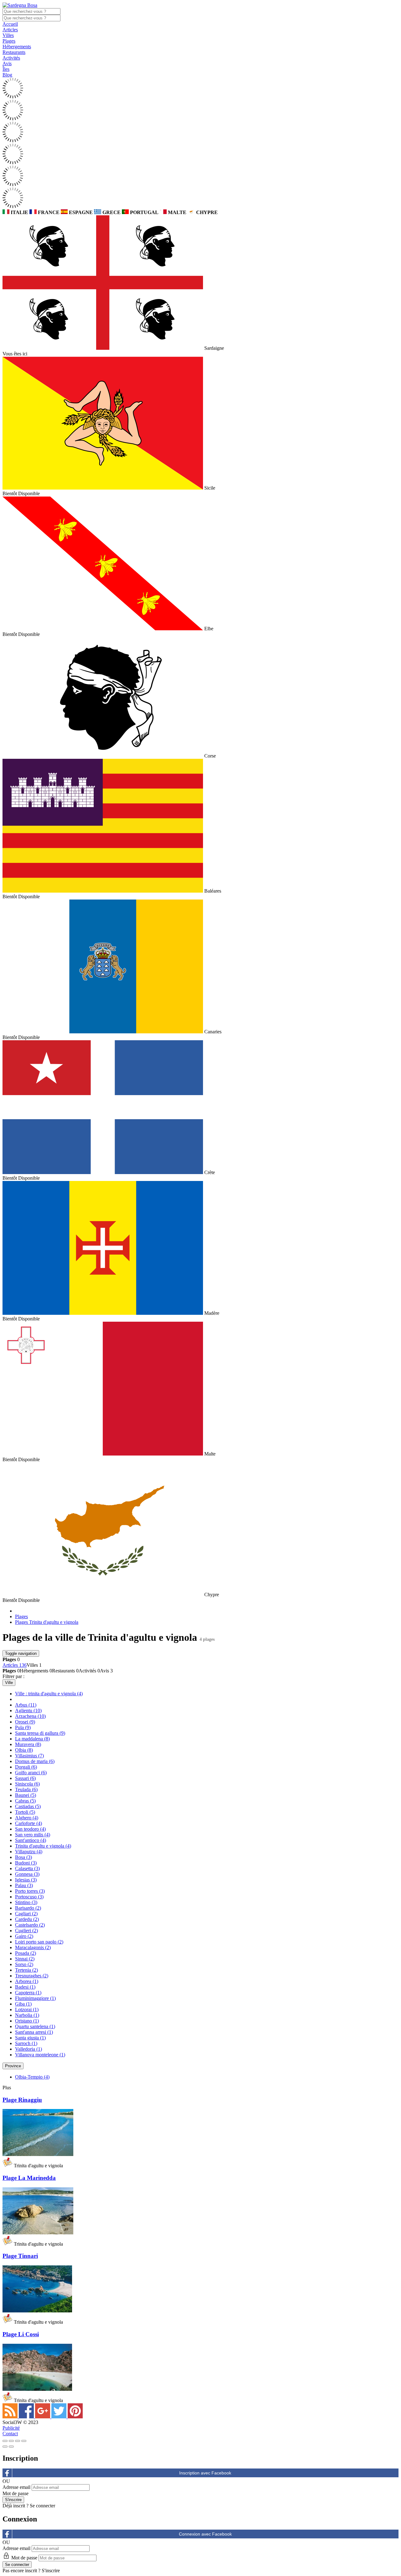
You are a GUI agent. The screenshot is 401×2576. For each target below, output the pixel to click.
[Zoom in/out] (24, 2441)
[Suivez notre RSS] (11, 2417)
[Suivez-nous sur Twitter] (60, 2417)
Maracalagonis (33, 1947)
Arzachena (30, 1716)
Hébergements (17, 47)
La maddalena (32, 1739)
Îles (6, 69)
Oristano (27, 2021)
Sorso (24, 1964)
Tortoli (25, 1812)
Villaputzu (29, 1852)
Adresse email (16, 2487)
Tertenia (26, 1970)
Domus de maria (35, 1761)
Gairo (24, 1936)
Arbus (26, 1705)
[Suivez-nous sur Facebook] (27, 2417)
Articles (10, 30)
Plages (9, 41)
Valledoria (29, 2049)
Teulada (26, 1789)
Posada (26, 1953)
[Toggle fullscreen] (18, 2441)
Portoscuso (29, 1897)
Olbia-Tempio (32, 2077)
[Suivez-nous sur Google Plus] (43, 2417)
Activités (11, 58)
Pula (23, 1727)
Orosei (25, 1722)
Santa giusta (30, 2038)
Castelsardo (30, 1925)
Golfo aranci (31, 1773)
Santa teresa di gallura (40, 1733)
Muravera (28, 1744)
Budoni (26, 1863)
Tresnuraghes (32, 1976)
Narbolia (27, 2015)
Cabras (25, 1801)
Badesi (25, 1987)
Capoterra (28, 1993)
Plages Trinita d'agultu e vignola (47, 1622)
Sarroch (26, 2043)
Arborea (27, 1981)
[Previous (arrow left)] (5, 2447)
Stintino (26, 1902)
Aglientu (28, 1710)
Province (13, 2066)
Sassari (25, 1778)
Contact (10, 2434)
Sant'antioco (31, 1840)
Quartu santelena (35, 2026)
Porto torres (30, 1891)
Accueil (10, 24)
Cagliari (26, 1914)
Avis (7, 63)
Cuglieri (26, 1931)
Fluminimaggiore (35, 1998)
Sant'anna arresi (34, 2032)
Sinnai (25, 1959)
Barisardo (28, 1908)
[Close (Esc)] (5, 2441)
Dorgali (26, 1767)
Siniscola (27, 1784)
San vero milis (33, 1835)
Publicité (11, 2428)
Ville (9, 1683)
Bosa (23, 1857)
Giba (23, 2004)
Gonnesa (27, 1874)
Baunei (26, 1795)
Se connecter (42, 2506)
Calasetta (27, 1868)
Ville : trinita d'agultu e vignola (49, 1694)
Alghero (27, 1818)
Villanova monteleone (40, 2055)
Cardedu (27, 1919)
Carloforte (29, 1823)
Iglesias (26, 1880)
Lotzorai (27, 2009)
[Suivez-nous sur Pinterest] (75, 2417)
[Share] (11, 2441)
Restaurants (14, 52)
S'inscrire (51, 2571)
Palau (24, 1885)
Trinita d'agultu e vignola (43, 1846)
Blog (7, 75)
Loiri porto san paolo (39, 1942)
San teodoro (30, 1829)
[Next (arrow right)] (11, 2447)
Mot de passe (16, 2493)
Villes (8, 35)
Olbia (24, 1750)
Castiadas (28, 1806)
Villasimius (29, 1756)
